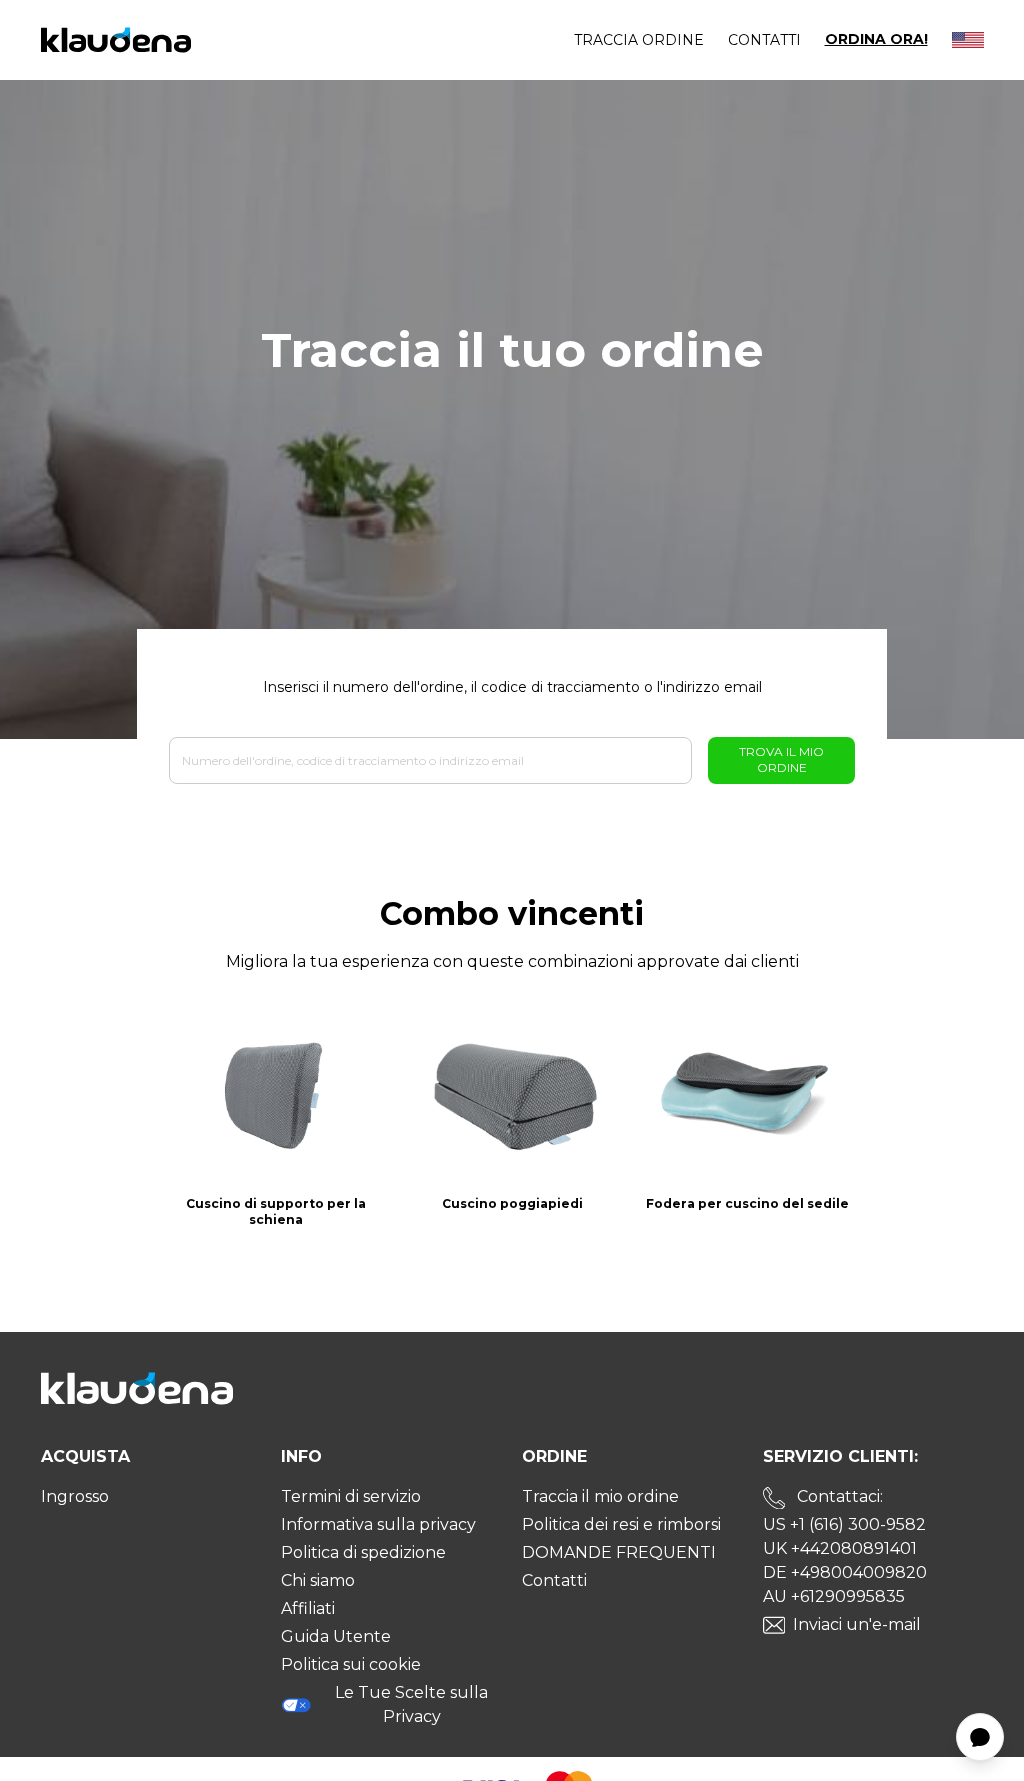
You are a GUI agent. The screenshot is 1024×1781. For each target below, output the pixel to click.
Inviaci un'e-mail (857, 1624)
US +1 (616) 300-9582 (844, 1524)
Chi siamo (318, 1580)
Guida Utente (336, 1636)
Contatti (764, 40)
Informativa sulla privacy (378, 1524)
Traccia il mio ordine (600, 1496)
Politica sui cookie (351, 1664)
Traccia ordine (639, 40)
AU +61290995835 (834, 1596)
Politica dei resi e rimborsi (621, 1524)
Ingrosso (75, 1496)
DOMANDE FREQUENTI (619, 1552)
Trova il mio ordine (781, 759)
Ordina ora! (876, 39)
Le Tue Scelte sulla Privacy (411, 1704)
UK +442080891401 (840, 1548)
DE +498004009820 (845, 1572)
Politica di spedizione (363, 1552)
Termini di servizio (351, 1496)
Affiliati (308, 1608)
